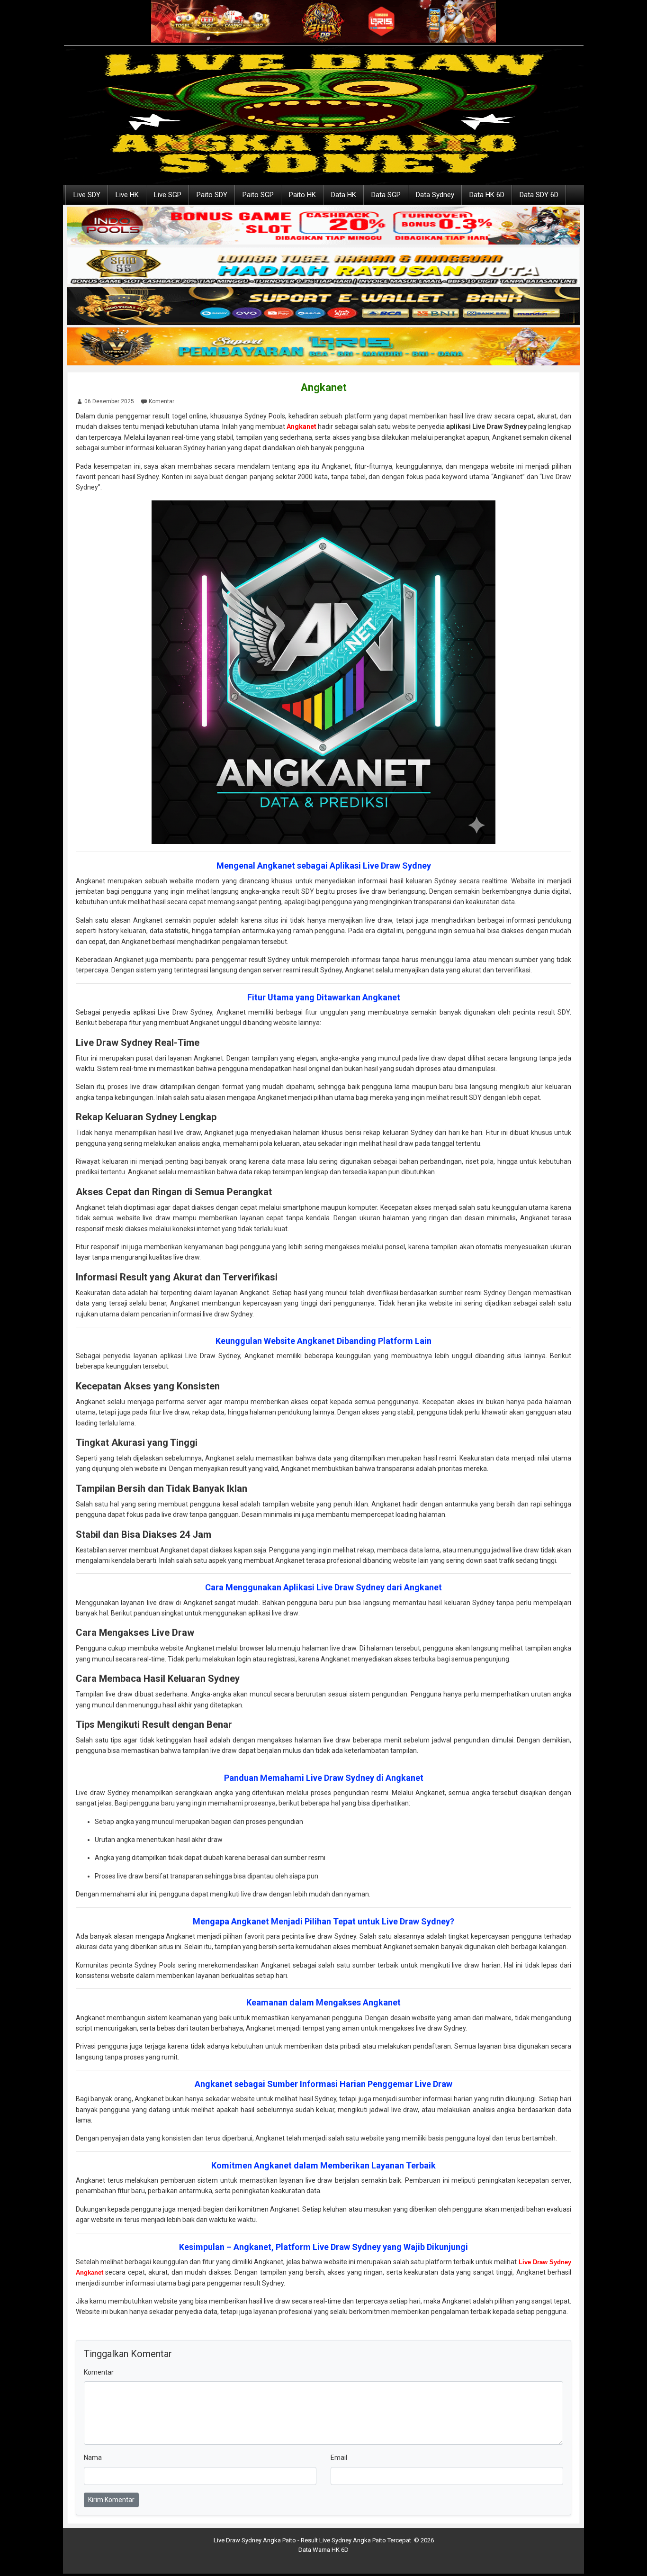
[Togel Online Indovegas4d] (323, 307)
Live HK (127, 195)
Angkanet (324, 387)
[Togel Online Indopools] (323, 226)
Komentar (162, 401)
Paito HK (302, 195)
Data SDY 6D (539, 195)
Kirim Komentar (111, 2500)
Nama (93, 2458)
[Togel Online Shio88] (323, 266)
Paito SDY (212, 195)
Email (339, 2458)
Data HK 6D (487, 195)
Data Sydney (435, 195)
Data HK (344, 195)
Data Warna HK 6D (323, 2550)
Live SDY (87, 195)
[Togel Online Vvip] (323, 347)
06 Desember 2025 (109, 401)
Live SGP (168, 195)
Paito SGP (258, 195)
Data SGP (386, 195)
